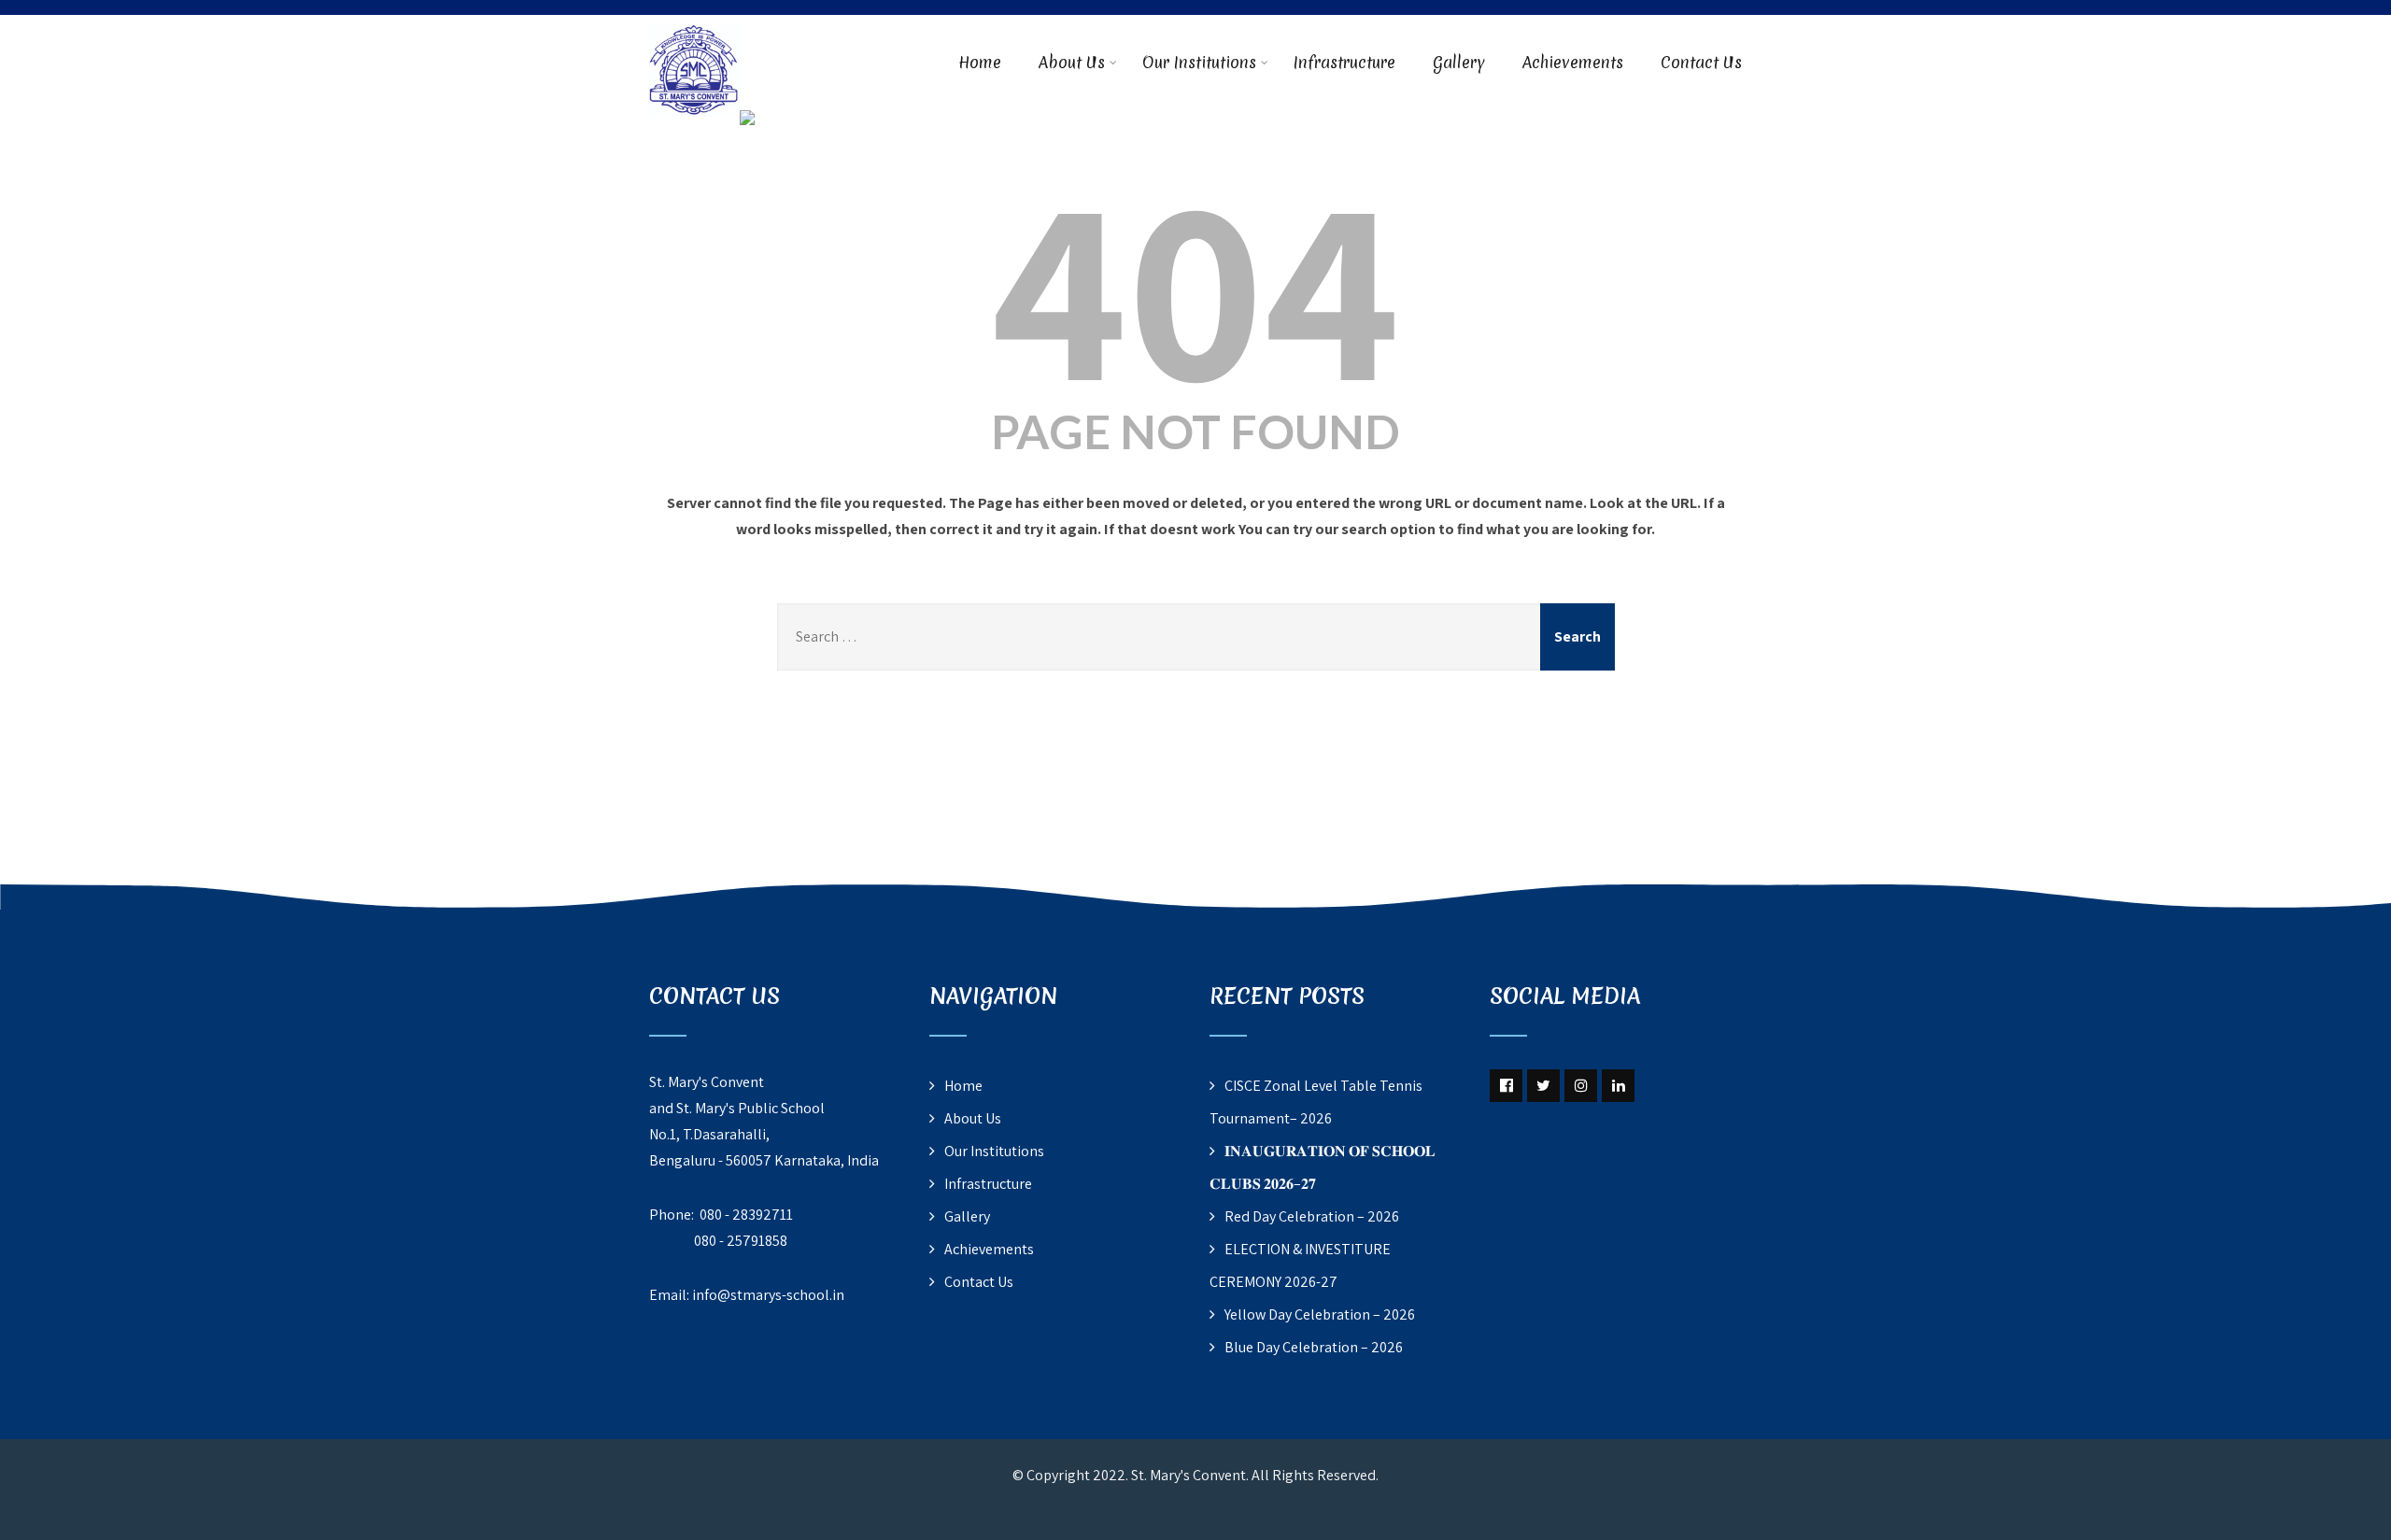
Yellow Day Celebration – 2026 (1320, 1314)
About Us (1072, 62)
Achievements (1573, 62)
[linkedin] (1618, 1086)
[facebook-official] (1506, 1086)
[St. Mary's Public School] (747, 122)
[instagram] (1581, 1086)
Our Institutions (1199, 62)
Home (980, 62)
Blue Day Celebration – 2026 (1314, 1347)
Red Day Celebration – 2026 (1312, 1216)
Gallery (1459, 62)
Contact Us (1701, 62)
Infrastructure (1344, 62)
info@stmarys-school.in (768, 1295)
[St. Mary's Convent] (694, 27)
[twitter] (1543, 1086)
